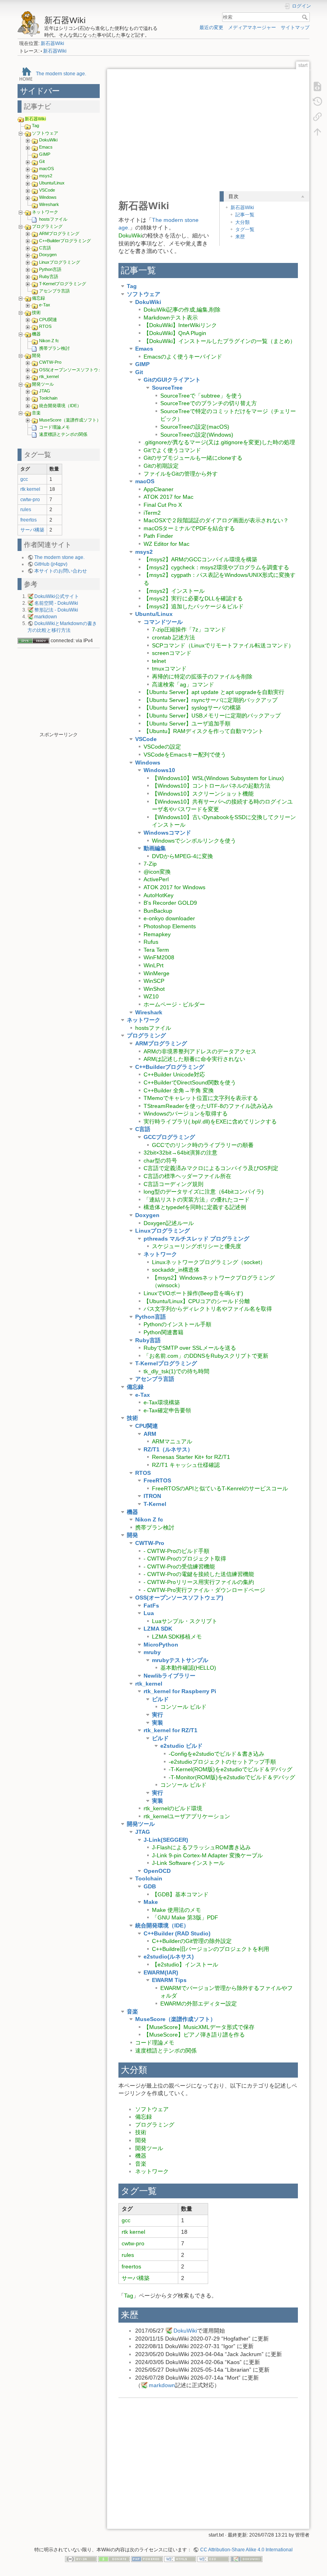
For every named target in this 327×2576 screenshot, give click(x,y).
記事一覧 (245, 215)
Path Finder (158, 536)
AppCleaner (159, 489)
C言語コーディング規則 (173, 1184)
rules (26, 510)
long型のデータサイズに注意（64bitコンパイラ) (204, 1192)
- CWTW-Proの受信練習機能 (179, 1566)
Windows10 (159, 770)
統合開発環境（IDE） (60, 406)
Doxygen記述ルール (169, 1223)
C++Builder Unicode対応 (174, 1074)
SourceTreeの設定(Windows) (197, 435)
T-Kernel (155, 1504)
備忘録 (38, 298)
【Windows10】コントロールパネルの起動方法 (211, 786)
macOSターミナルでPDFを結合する (189, 528)
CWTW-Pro (50, 362)
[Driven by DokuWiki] (246, 2559)
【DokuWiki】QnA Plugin (175, 333)
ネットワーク (45, 212)
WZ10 (151, 996)
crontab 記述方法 (173, 637)
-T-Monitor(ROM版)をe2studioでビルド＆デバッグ (232, 1777)
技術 (36, 312)
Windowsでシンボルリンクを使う (194, 841)
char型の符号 (160, 1161)
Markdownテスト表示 (171, 318)
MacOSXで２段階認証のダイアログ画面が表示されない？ (216, 520)
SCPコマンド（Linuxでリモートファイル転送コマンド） (223, 645)
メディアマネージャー (252, 27)
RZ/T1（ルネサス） (168, 1449)
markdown (46, 617)
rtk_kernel (49, 376)
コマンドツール (163, 622)
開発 (36, 355)
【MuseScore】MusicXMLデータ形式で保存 (199, 2027)
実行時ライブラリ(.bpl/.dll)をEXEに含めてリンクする (210, 1121)
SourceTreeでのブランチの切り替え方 (209, 403)
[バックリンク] (317, 116)
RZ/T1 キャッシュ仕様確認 (186, 1465)
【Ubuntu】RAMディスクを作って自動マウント (204, 731)
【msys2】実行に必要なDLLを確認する (193, 598)
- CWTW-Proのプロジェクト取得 (185, 1559)
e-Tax (45, 305)
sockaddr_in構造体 (176, 1270)
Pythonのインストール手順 (177, 1324)
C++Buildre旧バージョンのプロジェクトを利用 (211, 1949)
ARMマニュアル (172, 1441)
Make (151, 1902)
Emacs (46, 147)
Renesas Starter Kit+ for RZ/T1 (191, 1457)
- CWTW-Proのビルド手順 (176, 1551)
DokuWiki (48, 140)
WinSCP (154, 981)
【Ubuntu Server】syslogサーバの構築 (192, 708)
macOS (46, 169)
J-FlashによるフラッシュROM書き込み (201, 1847)
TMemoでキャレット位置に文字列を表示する (201, 1098)
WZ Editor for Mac (166, 544)
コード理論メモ (54, 427)
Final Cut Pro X (163, 505)
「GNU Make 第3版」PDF (185, 1917)
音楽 (36, 413)
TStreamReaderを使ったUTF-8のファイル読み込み (208, 1106)
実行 (158, 1715)
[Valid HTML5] (180, 2559)
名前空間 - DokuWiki (56, 603)
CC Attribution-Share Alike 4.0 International (246, 2550)
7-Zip (150, 864)
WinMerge (157, 973)
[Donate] (114, 2559)
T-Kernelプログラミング (63, 284)
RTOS (45, 326)
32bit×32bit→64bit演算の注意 (180, 1153)
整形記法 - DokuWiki (56, 610)
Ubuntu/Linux (52, 183)
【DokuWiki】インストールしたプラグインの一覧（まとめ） (220, 341)
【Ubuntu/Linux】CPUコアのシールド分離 (197, 1301)
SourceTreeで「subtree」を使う (201, 396)
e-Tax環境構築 (162, 1402)
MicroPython (161, 1645)
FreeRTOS (157, 1480)
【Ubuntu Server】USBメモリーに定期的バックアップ (212, 716)
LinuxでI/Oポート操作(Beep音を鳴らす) (193, 1293)
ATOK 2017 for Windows (174, 887)
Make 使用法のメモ (176, 1910)
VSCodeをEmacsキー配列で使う (185, 755)
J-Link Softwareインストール (188, 1863)
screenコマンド (172, 653)
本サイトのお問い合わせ (61, 571)
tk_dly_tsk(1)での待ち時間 (176, 1371)
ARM (150, 1434)
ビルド (160, 1699)
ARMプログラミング (59, 233)
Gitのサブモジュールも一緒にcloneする (193, 458)
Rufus (151, 942)
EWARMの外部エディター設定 (199, 2004)
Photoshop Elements (170, 926)
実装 (158, 1723)
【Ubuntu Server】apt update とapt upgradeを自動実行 (214, 692)
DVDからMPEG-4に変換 (182, 856)
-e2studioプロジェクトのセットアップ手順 (222, 1762)
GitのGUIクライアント (172, 380)
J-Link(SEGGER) (166, 1840)
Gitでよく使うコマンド (172, 450)
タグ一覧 (245, 229)
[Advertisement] (59, 692)
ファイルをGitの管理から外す (181, 474)
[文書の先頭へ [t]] (317, 131)
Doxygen (48, 255)
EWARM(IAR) (161, 1972)
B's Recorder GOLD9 (170, 903)
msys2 (46, 176)
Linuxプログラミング (60, 262)
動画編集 (155, 848)
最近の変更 (211, 27)
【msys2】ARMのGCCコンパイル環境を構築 (200, 559)
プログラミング (47, 226)
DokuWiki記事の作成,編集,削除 (182, 310)
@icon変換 (157, 872)
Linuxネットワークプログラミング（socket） (209, 1262)
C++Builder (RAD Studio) (177, 1933)
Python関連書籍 (163, 1332)
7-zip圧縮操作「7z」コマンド (189, 629)
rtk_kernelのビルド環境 (173, 1808)
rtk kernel (30, 489)
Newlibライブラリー (169, 1676)
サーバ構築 (32, 530)
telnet (159, 661)
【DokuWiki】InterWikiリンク (180, 325)
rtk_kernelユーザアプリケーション (187, 1816)
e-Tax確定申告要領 (167, 1410)
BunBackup (158, 911)
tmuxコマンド (169, 669)
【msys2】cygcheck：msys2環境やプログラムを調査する (216, 567)
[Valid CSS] (213, 2559)
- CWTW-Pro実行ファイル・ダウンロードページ (204, 1590)
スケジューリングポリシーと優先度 (197, 1246)
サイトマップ (295, 27)
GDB (150, 1886)
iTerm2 (152, 513)
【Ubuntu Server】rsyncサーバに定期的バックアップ (211, 700)
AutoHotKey (159, 895)
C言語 (45, 248)
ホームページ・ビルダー (174, 1004)
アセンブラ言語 (54, 291)
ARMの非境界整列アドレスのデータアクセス (200, 1051)
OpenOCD (157, 1871)
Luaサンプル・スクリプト (185, 1621)
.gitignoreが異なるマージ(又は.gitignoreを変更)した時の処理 (219, 442)
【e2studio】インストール (185, 1964)
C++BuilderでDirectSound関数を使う (190, 1082)
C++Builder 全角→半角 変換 (179, 1090)
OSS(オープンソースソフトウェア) (74, 370)
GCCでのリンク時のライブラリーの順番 (203, 1145)
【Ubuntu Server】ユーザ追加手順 (187, 723)
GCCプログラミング (169, 1137)
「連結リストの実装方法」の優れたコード (197, 1200)
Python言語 (50, 269)
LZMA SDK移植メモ (177, 1637)
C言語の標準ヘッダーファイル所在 (187, 1176)
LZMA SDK (158, 1629)
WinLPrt (154, 965)
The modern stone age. (61, 73)
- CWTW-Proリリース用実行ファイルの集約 (199, 1582)
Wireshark (49, 204)
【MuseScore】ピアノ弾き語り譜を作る (194, 2035)
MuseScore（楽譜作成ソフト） (70, 420)
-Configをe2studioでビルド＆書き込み (217, 1754)
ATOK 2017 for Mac (168, 497)
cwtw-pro (30, 500)
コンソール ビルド (183, 1707)
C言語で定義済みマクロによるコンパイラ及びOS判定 (211, 1168)
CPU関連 (48, 320)
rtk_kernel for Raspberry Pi (180, 1691)
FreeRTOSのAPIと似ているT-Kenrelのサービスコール (220, 1488)
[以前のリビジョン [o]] (317, 101)
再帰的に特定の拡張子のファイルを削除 (202, 676)
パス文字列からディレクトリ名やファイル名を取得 (208, 1309)
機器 (36, 334)
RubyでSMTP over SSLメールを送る (190, 1348)
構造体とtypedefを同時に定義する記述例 (195, 1207)
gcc (24, 479)
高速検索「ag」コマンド (183, 684)
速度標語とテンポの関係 (63, 434)
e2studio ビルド (181, 1746)
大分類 (242, 222)
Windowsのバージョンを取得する (186, 1114)
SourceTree (167, 388)
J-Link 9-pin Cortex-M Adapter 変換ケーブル (207, 1855)
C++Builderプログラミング (65, 241)
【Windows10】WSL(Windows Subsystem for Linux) (218, 778)
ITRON (152, 1496)
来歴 (240, 237)
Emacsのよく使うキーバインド (183, 357)
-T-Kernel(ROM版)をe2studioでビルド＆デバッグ (230, 1769)
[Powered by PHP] (147, 2559)
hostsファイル (53, 219)
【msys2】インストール (174, 591)
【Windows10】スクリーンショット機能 (203, 794)
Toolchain (48, 398)
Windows (48, 197)
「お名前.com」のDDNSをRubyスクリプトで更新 (206, 1356)
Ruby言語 (49, 276)
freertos (29, 520)
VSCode (47, 190)
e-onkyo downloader (169, 918)
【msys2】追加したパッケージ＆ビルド (194, 606)
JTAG (45, 391)
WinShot (154, 989)
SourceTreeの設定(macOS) (195, 427)
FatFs (151, 1606)
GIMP (45, 154)
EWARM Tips (169, 1980)
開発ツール (43, 384)
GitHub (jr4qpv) (51, 564)
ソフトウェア (45, 133)
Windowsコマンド (167, 833)
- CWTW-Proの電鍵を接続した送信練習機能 (199, 1574)
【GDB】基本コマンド (180, 1894)
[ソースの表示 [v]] (317, 86)
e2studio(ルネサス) (169, 1957)
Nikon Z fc (49, 341)
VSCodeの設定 (162, 747)
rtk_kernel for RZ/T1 (170, 1730)
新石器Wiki (52, 43)
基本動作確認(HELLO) (188, 1668)
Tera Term (156, 950)
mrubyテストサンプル (180, 1660)
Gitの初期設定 (161, 466)
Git (42, 161)
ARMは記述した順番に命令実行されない (194, 1059)
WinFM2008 (159, 957)
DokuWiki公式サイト (57, 596)
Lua (149, 1613)
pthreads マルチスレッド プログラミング (196, 1239)
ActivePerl (156, 879)
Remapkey (157, 934)
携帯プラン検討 (54, 348)
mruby (152, 1652)
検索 (306, 17)
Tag (35, 125)
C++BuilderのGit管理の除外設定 (192, 1941)
